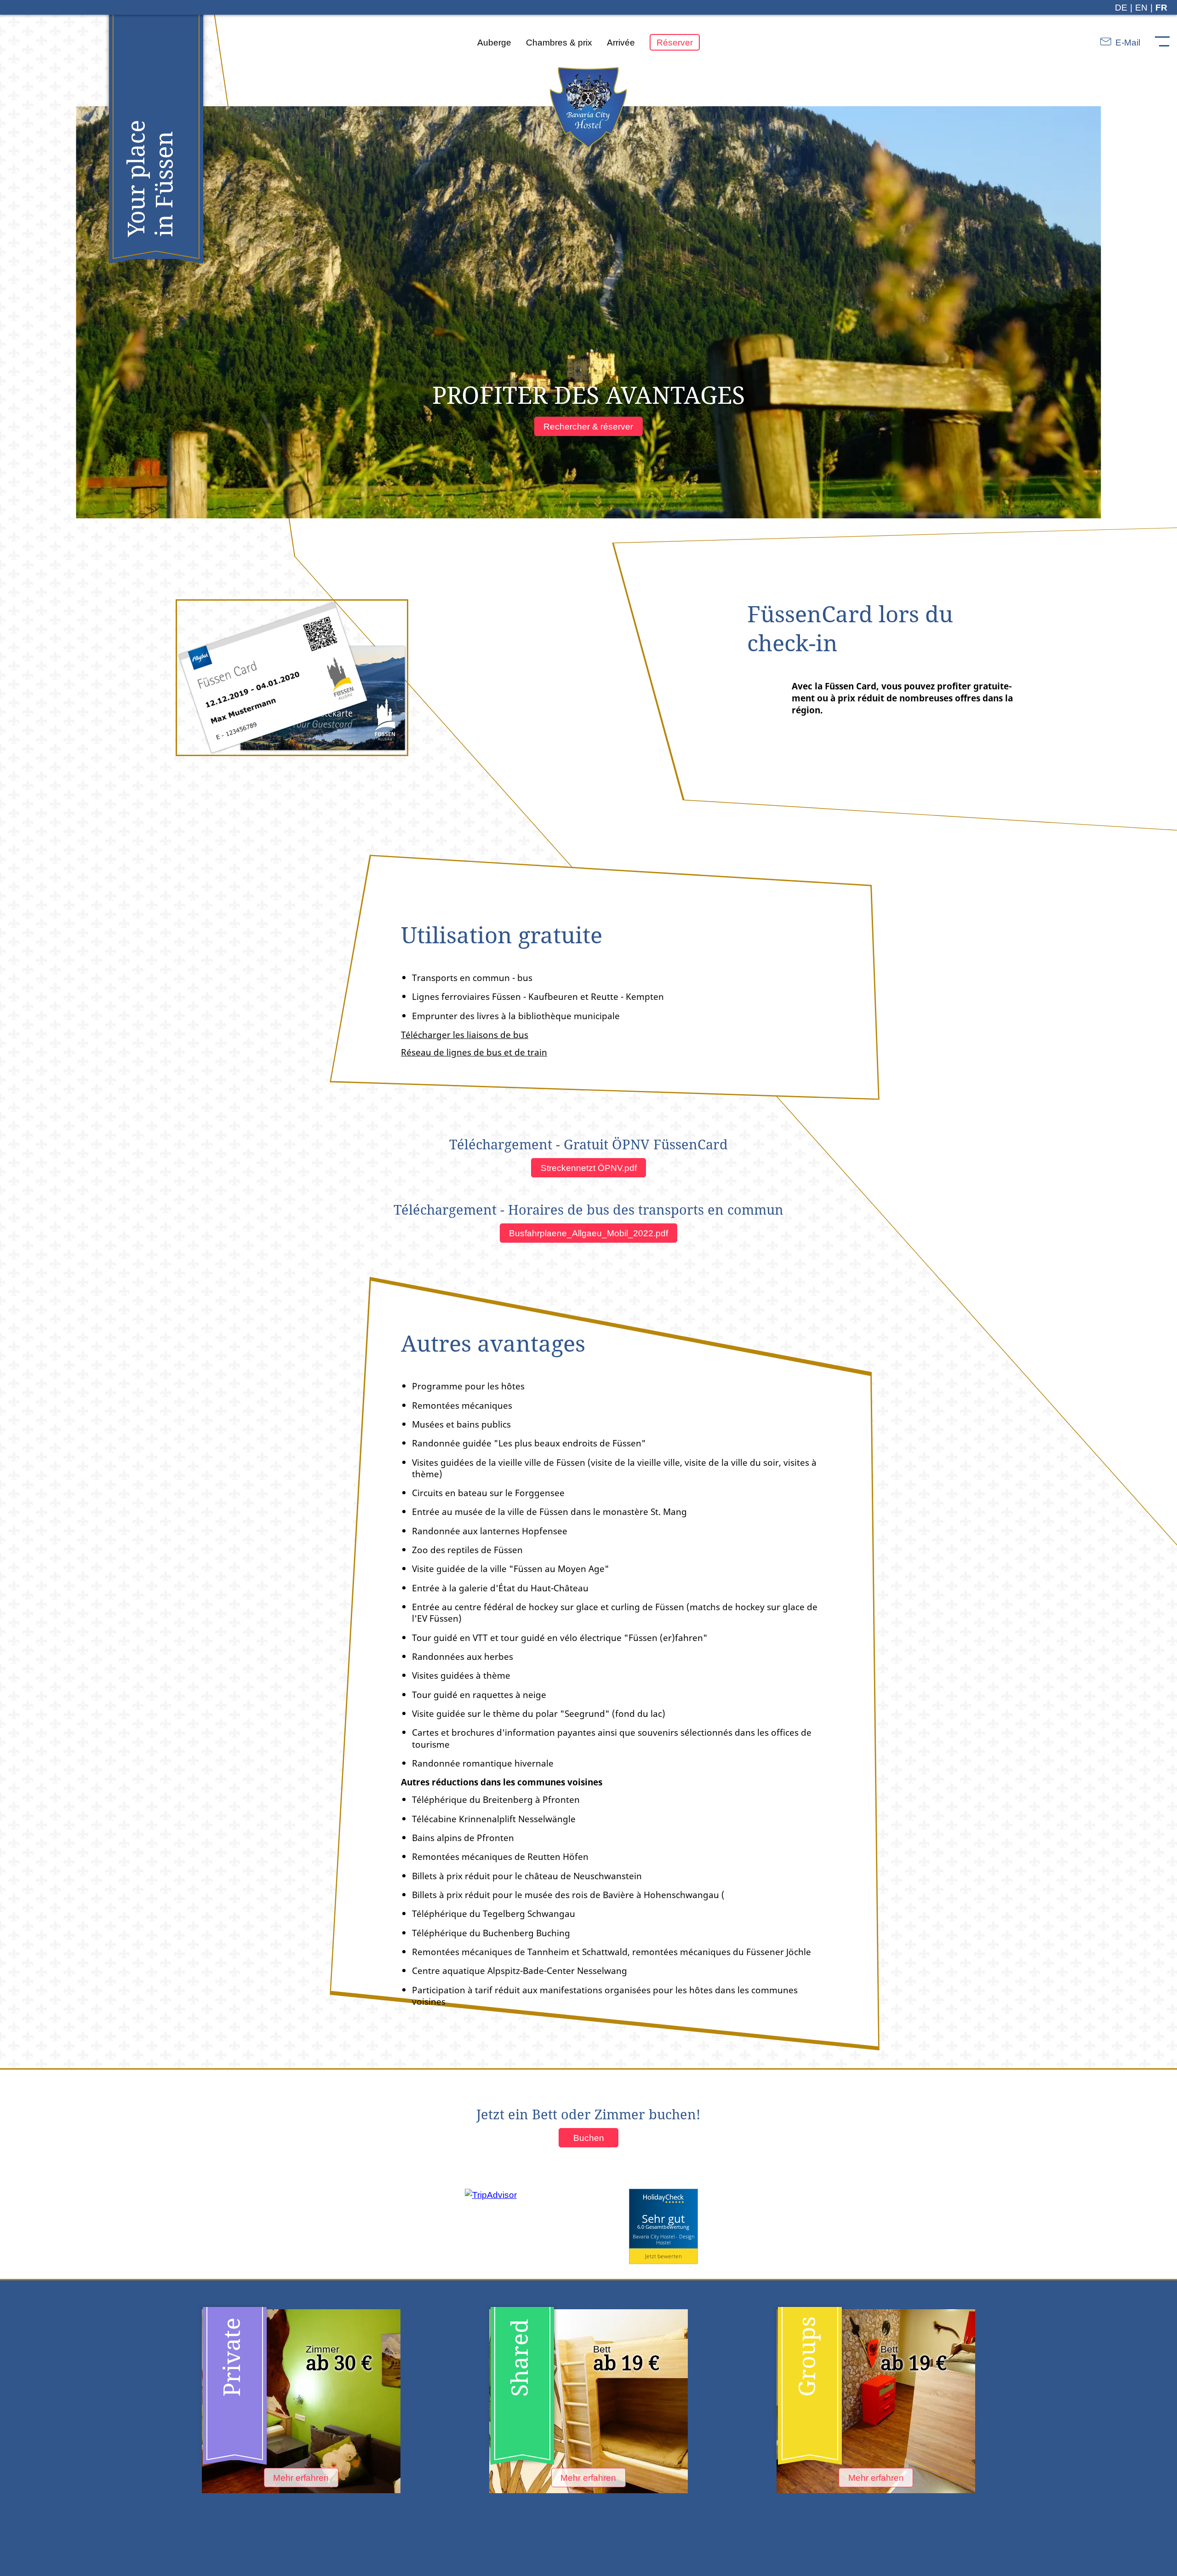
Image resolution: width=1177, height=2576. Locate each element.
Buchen (589, 2138)
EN (1141, 7)
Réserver (675, 42)
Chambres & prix (559, 42)
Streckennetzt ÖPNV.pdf (589, 1168)
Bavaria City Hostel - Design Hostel (663, 2239)
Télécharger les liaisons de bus (465, 1035)
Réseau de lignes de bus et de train (474, 1052)
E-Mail (1127, 42)
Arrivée (621, 42)
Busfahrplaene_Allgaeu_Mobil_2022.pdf (588, 1233)
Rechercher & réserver (588, 426)
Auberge (494, 42)
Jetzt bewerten (663, 2256)
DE (1121, 7)
